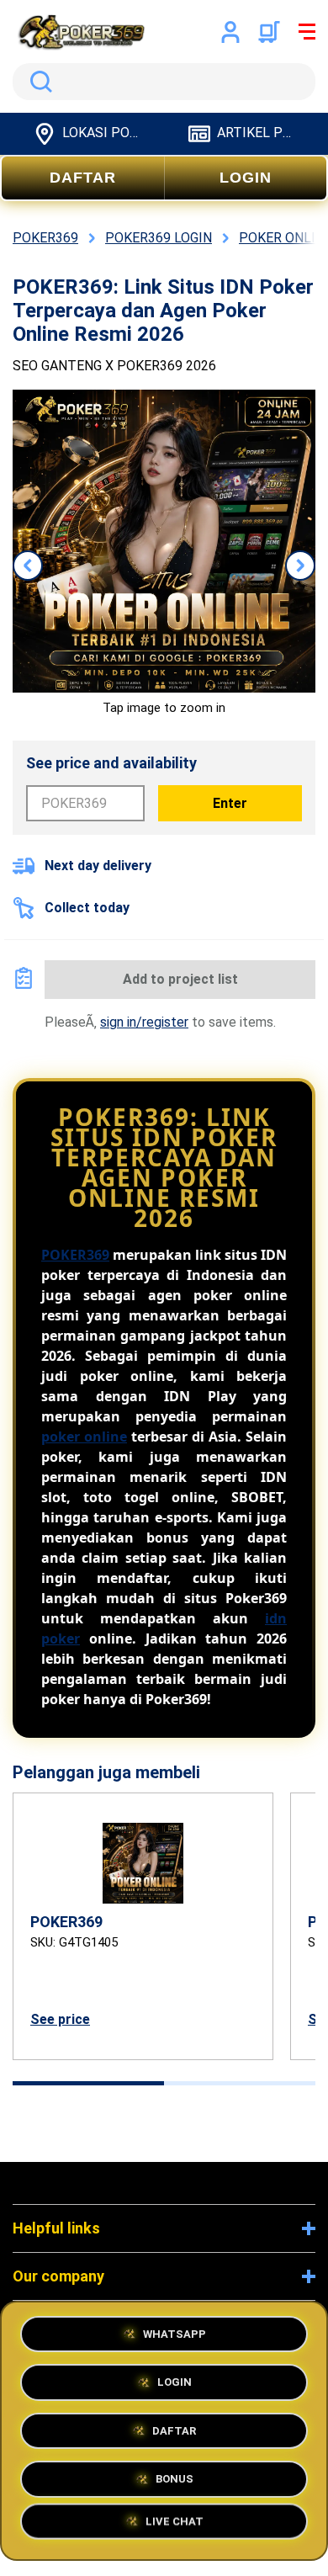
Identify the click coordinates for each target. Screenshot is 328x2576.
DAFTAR (83, 178)
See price (60, 2019)
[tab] (88, 2083)
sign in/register (144, 1022)
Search (38, 82)
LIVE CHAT (175, 2525)
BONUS (175, 2476)
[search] (164, 82)
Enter (230, 803)
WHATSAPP (175, 2332)
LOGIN (246, 178)
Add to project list (180, 979)
